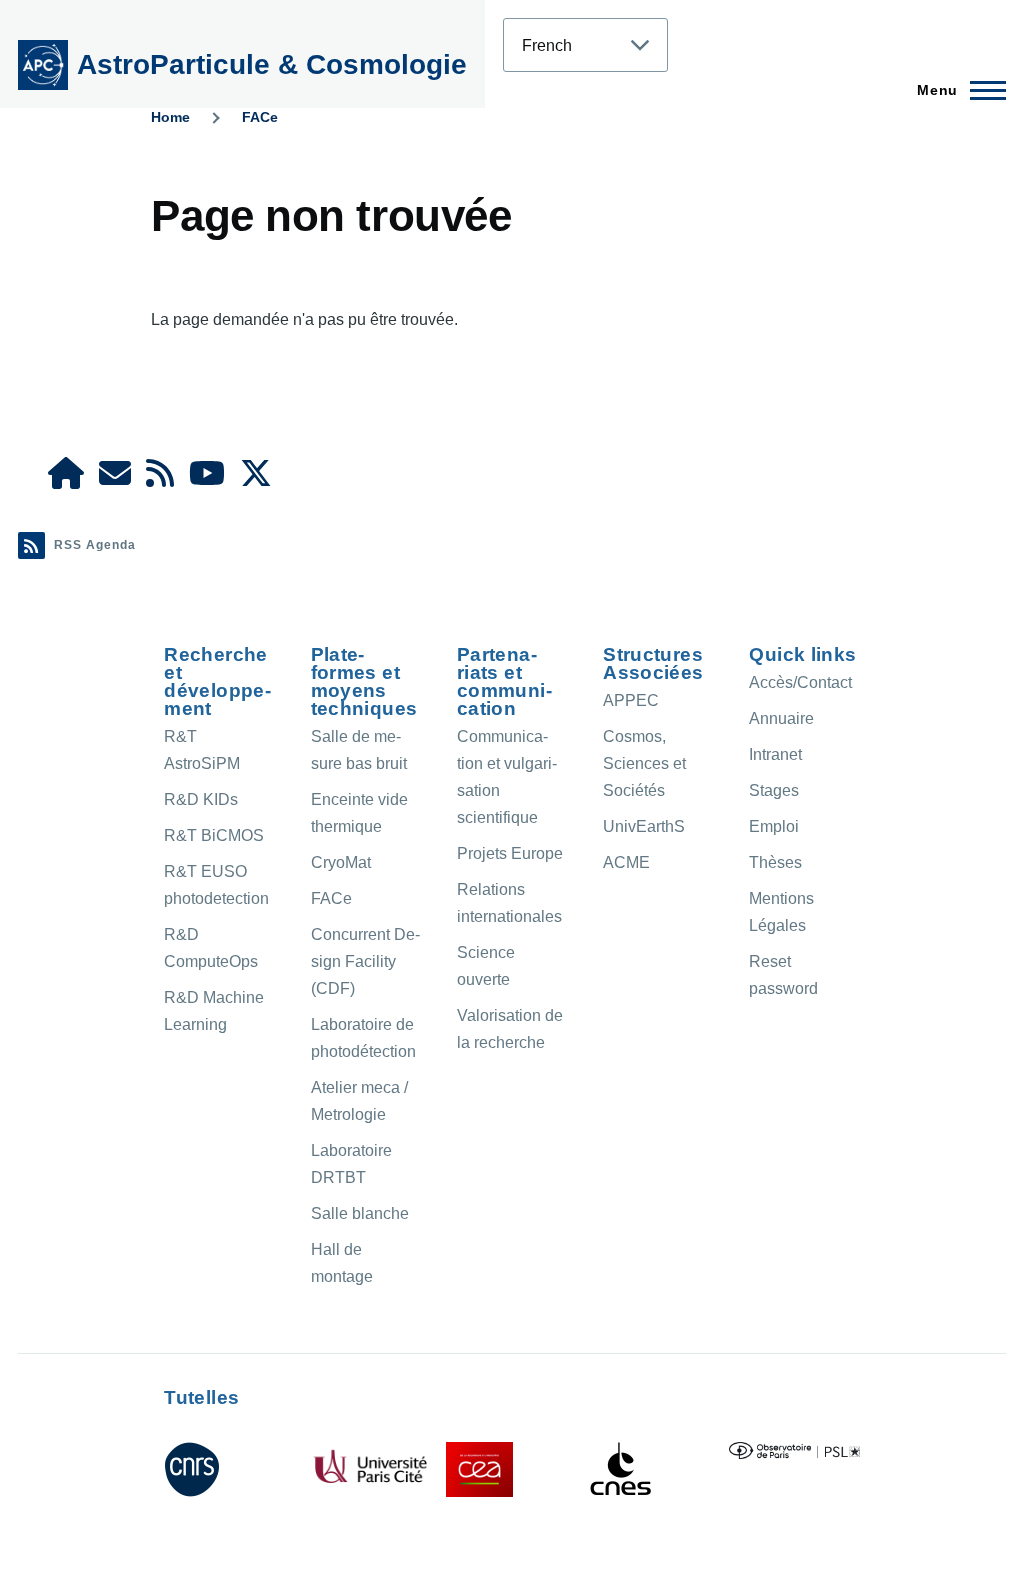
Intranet (775, 754)
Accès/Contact (800, 682)
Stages (774, 790)
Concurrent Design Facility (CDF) (365, 961)
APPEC (631, 700)
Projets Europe (510, 853)
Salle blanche (360, 1213)
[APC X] (256, 479)
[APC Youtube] (207, 479)
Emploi (774, 826)
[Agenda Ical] (160, 479)
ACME (626, 862)
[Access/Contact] (115, 479)
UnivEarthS (644, 826)
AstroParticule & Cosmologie (272, 64)
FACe (260, 117)
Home (170, 117)
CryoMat (341, 862)
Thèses (775, 862)
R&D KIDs (201, 799)
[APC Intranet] (66, 479)
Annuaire (781, 718)
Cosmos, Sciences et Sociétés (644, 763)
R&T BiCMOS (214, 835)
